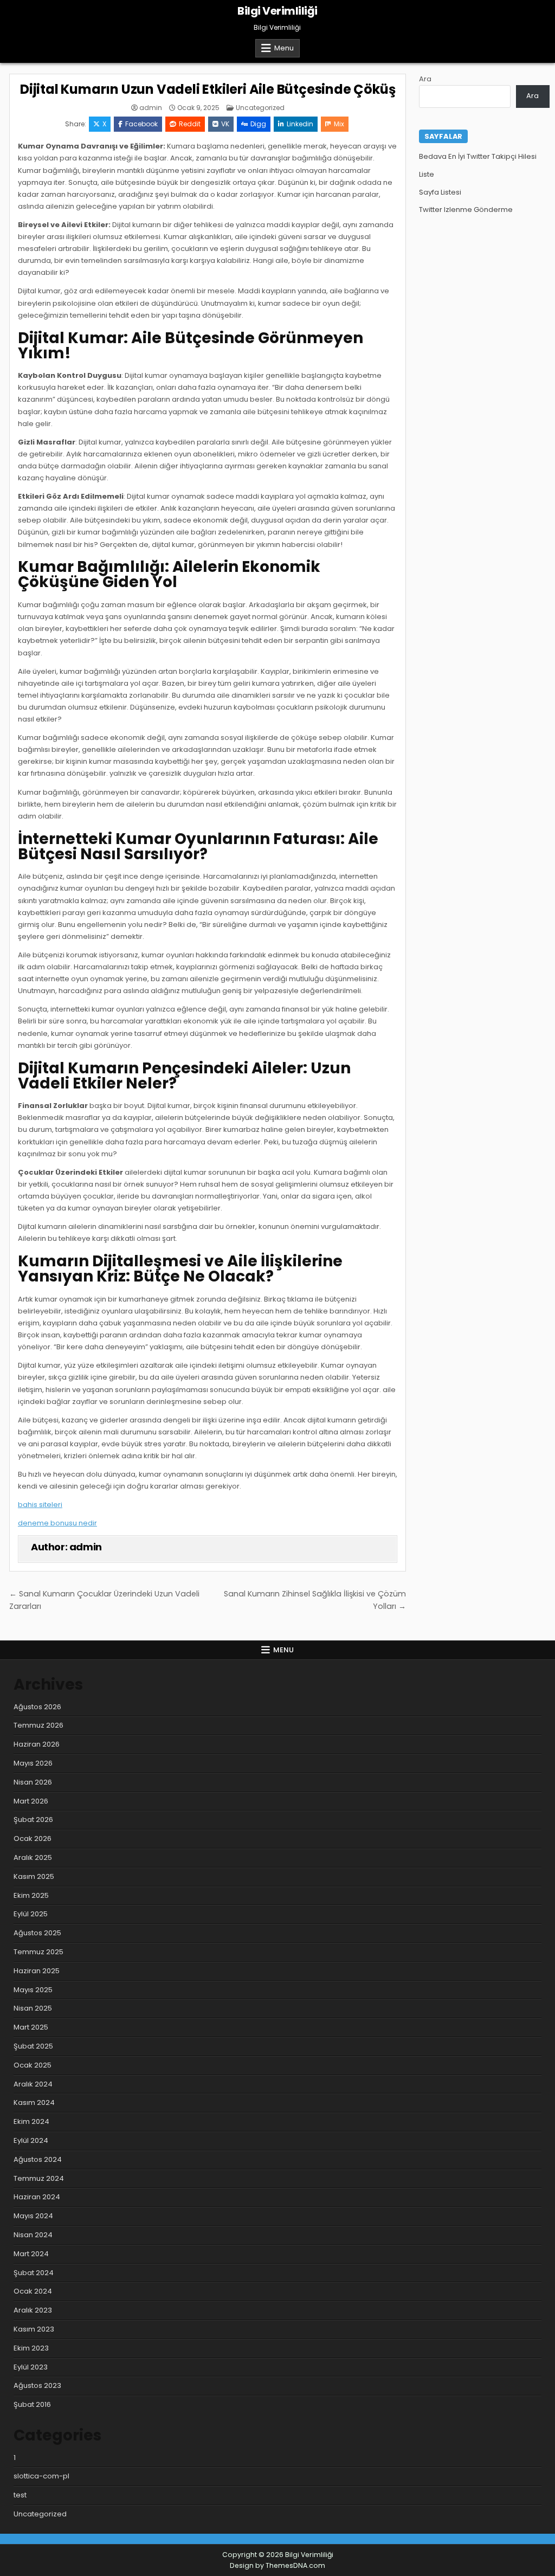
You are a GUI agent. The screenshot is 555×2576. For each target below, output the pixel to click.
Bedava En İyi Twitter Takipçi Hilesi (478, 156)
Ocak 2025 (33, 2065)
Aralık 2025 (33, 1857)
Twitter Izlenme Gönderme (466, 210)
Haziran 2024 (37, 2197)
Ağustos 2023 (37, 2385)
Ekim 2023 (31, 2348)
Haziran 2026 (37, 1744)
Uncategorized (260, 108)
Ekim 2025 (31, 1895)
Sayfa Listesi (440, 192)
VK (225, 124)
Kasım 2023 (34, 2329)
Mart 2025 (31, 2027)
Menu (284, 48)
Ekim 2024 (31, 2121)
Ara (425, 79)
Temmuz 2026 (38, 1725)
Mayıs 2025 (33, 1990)
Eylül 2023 (31, 2367)
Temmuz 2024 (39, 2178)
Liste (427, 174)
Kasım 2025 (34, 1876)
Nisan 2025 (33, 2008)
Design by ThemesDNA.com (277, 2565)
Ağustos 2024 (38, 2159)
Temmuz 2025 (38, 1952)
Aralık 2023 (33, 2310)
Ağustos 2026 (37, 1707)
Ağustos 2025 (37, 1933)
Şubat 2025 (33, 2046)
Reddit (190, 124)
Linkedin (300, 124)
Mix (339, 124)
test (20, 2495)
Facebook (141, 124)
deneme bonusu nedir (57, 1523)
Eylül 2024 (31, 2140)
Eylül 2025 (31, 1914)
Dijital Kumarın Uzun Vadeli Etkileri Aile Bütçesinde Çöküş (208, 89)
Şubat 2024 (34, 2273)
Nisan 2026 (33, 1782)
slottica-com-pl (41, 2476)
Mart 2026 (31, 1801)
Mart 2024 (31, 2254)
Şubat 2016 (32, 2404)
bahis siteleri (40, 1505)
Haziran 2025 (37, 1971)
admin (151, 108)
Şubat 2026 (33, 1820)
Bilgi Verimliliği (277, 11)
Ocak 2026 (33, 1838)
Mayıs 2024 (33, 2216)
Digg (258, 124)
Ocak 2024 (33, 2291)
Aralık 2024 (33, 2084)
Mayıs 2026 (33, 1763)
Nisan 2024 (33, 2235)
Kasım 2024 (34, 2102)
